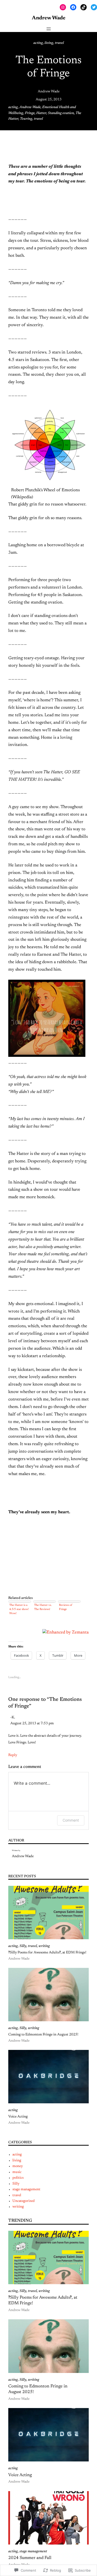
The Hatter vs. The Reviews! (43, 1607)
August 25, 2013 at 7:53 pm (32, 1724)
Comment (71, 1820)
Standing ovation (61, 113)
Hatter (41, 113)
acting (38, 43)
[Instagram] (63, 7)
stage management (26, 2189)
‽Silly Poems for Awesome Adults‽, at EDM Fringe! (47, 1953)
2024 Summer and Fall (30, 2558)
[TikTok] (84, 7)
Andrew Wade (49, 92)
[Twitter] (94, 7)
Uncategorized (24, 2201)
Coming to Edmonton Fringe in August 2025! (43, 2035)
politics (18, 2178)
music (17, 2172)
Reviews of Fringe (66, 1607)
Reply (13, 1755)
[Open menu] (49, 29)
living (49, 43)
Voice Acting (18, 2117)
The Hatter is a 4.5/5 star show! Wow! (19, 1609)
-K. (13, 1718)
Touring (26, 119)
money (18, 2166)
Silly (23, 1946)
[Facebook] (73, 7)
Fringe (30, 113)
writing (44, 1946)
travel (59, 43)
